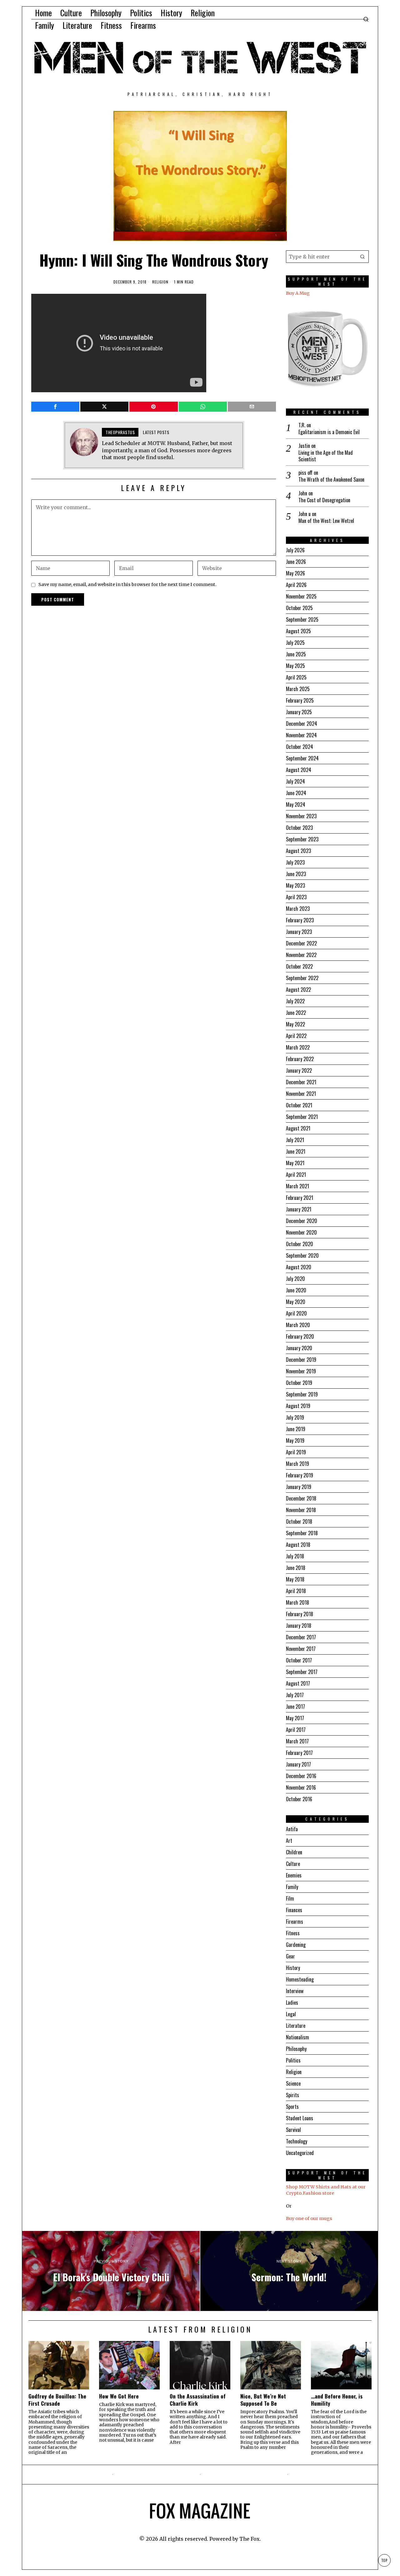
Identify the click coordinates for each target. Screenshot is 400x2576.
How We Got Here (119, 2396)
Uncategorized (300, 2153)
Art (289, 1841)
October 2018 (299, 1521)
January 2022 (299, 1070)
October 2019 (299, 1383)
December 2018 (301, 1498)
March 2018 (297, 1602)
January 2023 (299, 932)
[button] (362, 257)
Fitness (293, 1933)
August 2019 (298, 1406)
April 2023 (296, 897)
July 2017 (295, 1695)
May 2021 (295, 1163)
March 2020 (298, 1325)
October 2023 (299, 828)
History (293, 1968)
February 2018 (300, 1614)
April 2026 (296, 585)
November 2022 (301, 955)
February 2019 (300, 1475)
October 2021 (299, 1105)
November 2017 (301, 1649)
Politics (293, 2060)
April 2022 (296, 1036)
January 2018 (299, 1626)
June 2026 (296, 562)
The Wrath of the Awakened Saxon (331, 480)
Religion (160, 282)
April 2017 (296, 1730)
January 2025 (299, 712)
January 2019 (299, 1487)
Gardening (296, 1945)
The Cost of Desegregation (324, 500)
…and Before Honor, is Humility (337, 2400)
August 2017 (298, 1683)
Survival (293, 2130)
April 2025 (296, 677)
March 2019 (297, 1464)
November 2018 (301, 1510)
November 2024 (301, 735)
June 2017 (295, 1706)
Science (293, 2083)
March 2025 (298, 689)
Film (290, 1898)
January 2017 (298, 1764)
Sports (292, 2107)
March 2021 (297, 1186)
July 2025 (295, 643)
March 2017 (297, 1741)
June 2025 (296, 654)
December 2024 (302, 724)
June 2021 (296, 1151)
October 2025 (299, 608)
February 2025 (300, 700)
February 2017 (299, 1753)
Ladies (292, 2002)
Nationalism (297, 2037)
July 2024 (295, 781)
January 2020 (299, 1348)
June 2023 (296, 874)
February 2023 (300, 920)
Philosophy (296, 2049)
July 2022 (295, 1001)
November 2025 (301, 596)
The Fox (250, 2539)
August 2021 (298, 1128)
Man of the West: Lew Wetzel (326, 521)
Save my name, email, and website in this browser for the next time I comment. (127, 584)
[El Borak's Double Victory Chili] (111, 2271)
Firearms (295, 1922)
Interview (295, 1991)
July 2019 (295, 1417)
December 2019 (301, 1360)
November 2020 (301, 1232)
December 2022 (301, 943)
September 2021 (302, 1117)
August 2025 (298, 631)
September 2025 (302, 619)
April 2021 (296, 1175)
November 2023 (301, 816)
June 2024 (296, 793)
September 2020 (302, 1255)
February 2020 (300, 1336)
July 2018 (295, 1556)
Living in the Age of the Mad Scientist (326, 456)
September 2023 (302, 839)
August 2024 (299, 770)
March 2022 (298, 1047)
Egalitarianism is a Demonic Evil (329, 432)
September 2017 (302, 1672)
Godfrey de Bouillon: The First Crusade (57, 2400)
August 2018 (298, 1545)
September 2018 (302, 1533)
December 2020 (302, 1221)
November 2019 (301, 1371)
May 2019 (295, 1441)
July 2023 (295, 862)
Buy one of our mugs (309, 2218)
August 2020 (299, 1267)
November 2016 (301, 1787)
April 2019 (296, 1452)
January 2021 (299, 1209)
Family (292, 1887)
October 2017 (299, 1660)
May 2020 (296, 1302)
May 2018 (295, 1579)
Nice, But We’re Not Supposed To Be (263, 2400)
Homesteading (300, 1979)
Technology (297, 2141)
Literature (296, 2026)
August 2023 (298, 851)
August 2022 (298, 990)
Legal (291, 2014)
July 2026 (295, 550)
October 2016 (299, 1799)
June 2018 (296, 1568)
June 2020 (296, 1290)
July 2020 (295, 1279)
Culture (293, 1864)
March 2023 (298, 909)
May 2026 (295, 573)
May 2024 (296, 804)
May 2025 (295, 666)
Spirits (292, 2095)
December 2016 (301, 1776)
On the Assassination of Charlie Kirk (198, 2400)
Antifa (292, 1829)
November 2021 (301, 1094)
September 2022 (302, 978)
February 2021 (300, 1198)
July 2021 (295, 1140)
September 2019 (302, 1394)
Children (294, 1852)
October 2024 (300, 747)
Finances (294, 1910)
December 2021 (301, 1082)
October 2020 (300, 1244)
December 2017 (301, 1637)
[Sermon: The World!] (289, 2271)
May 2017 (295, 1718)
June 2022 (296, 1013)
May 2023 (295, 885)
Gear (290, 1956)
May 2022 (295, 1024)
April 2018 (296, 1591)
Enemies (294, 1875)
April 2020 (296, 1313)
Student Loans (300, 2118)
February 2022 (300, 1059)
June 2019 (296, 1429)
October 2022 (299, 966)
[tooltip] (55, 407)
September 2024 (302, 758)
